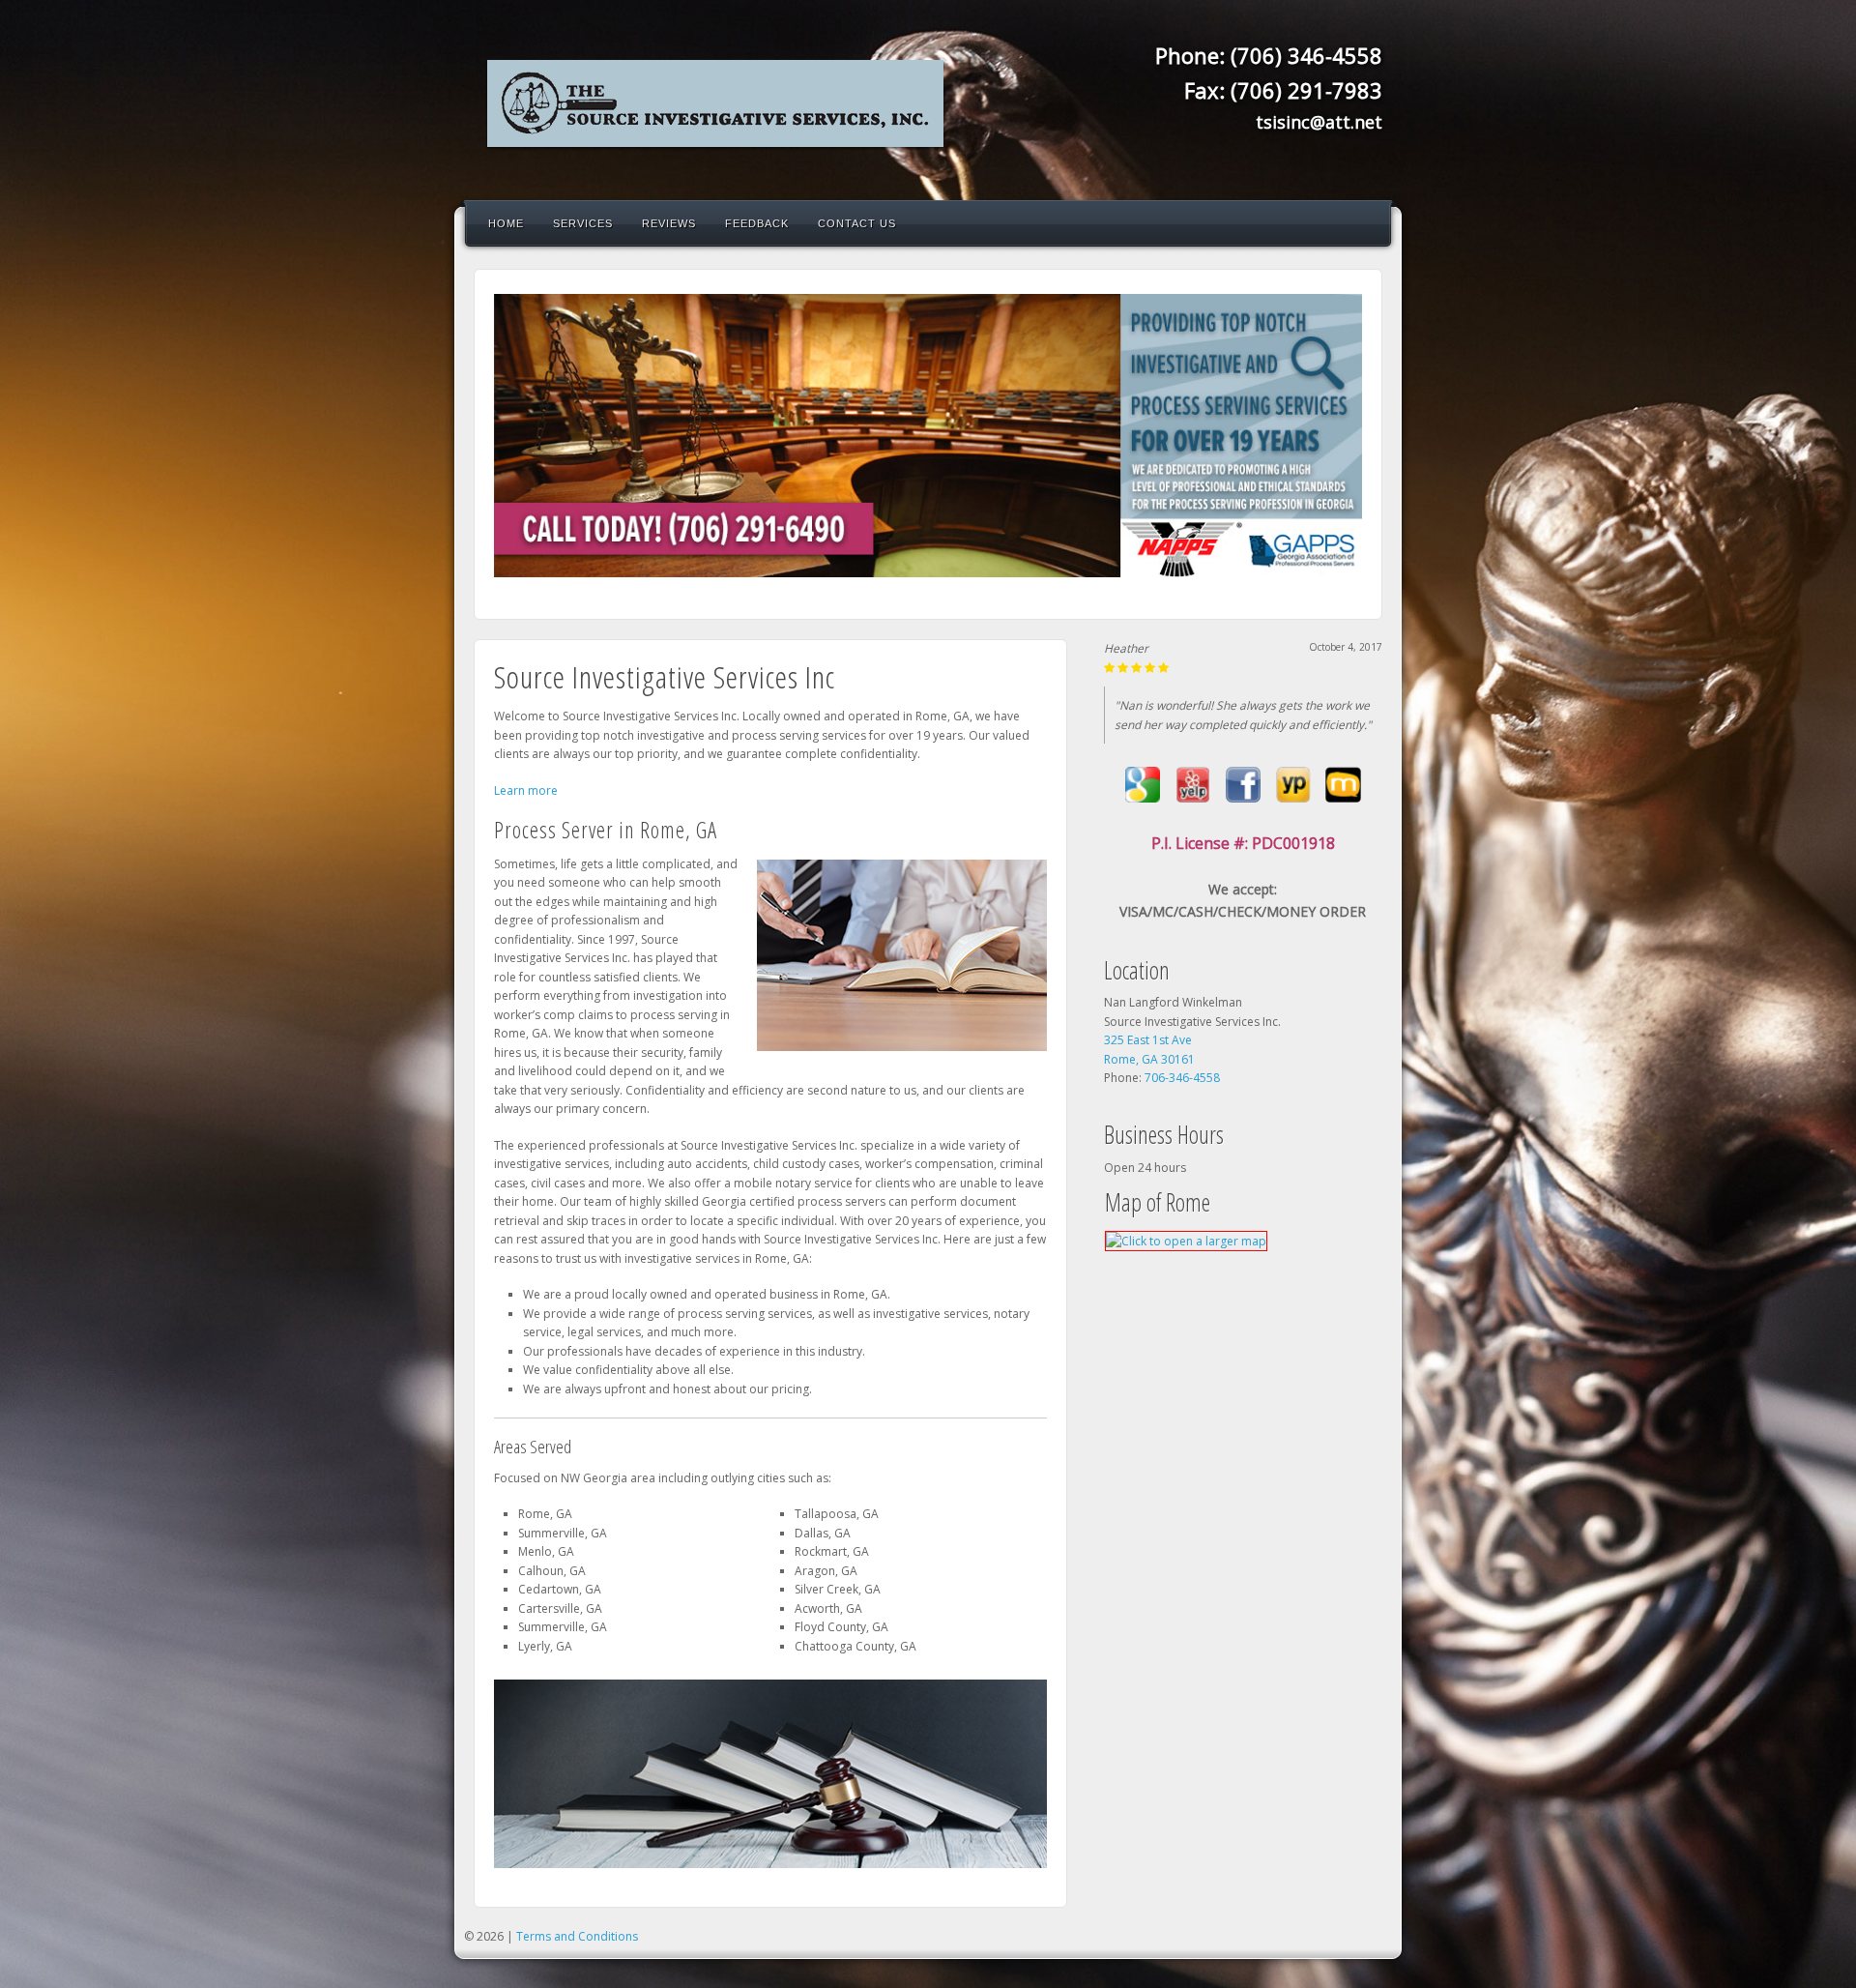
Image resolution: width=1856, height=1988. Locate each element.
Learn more (526, 790)
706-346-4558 (1182, 1078)
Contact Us (857, 223)
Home (506, 223)
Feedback (757, 223)
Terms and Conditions (577, 1936)
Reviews (669, 223)
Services (583, 223)
